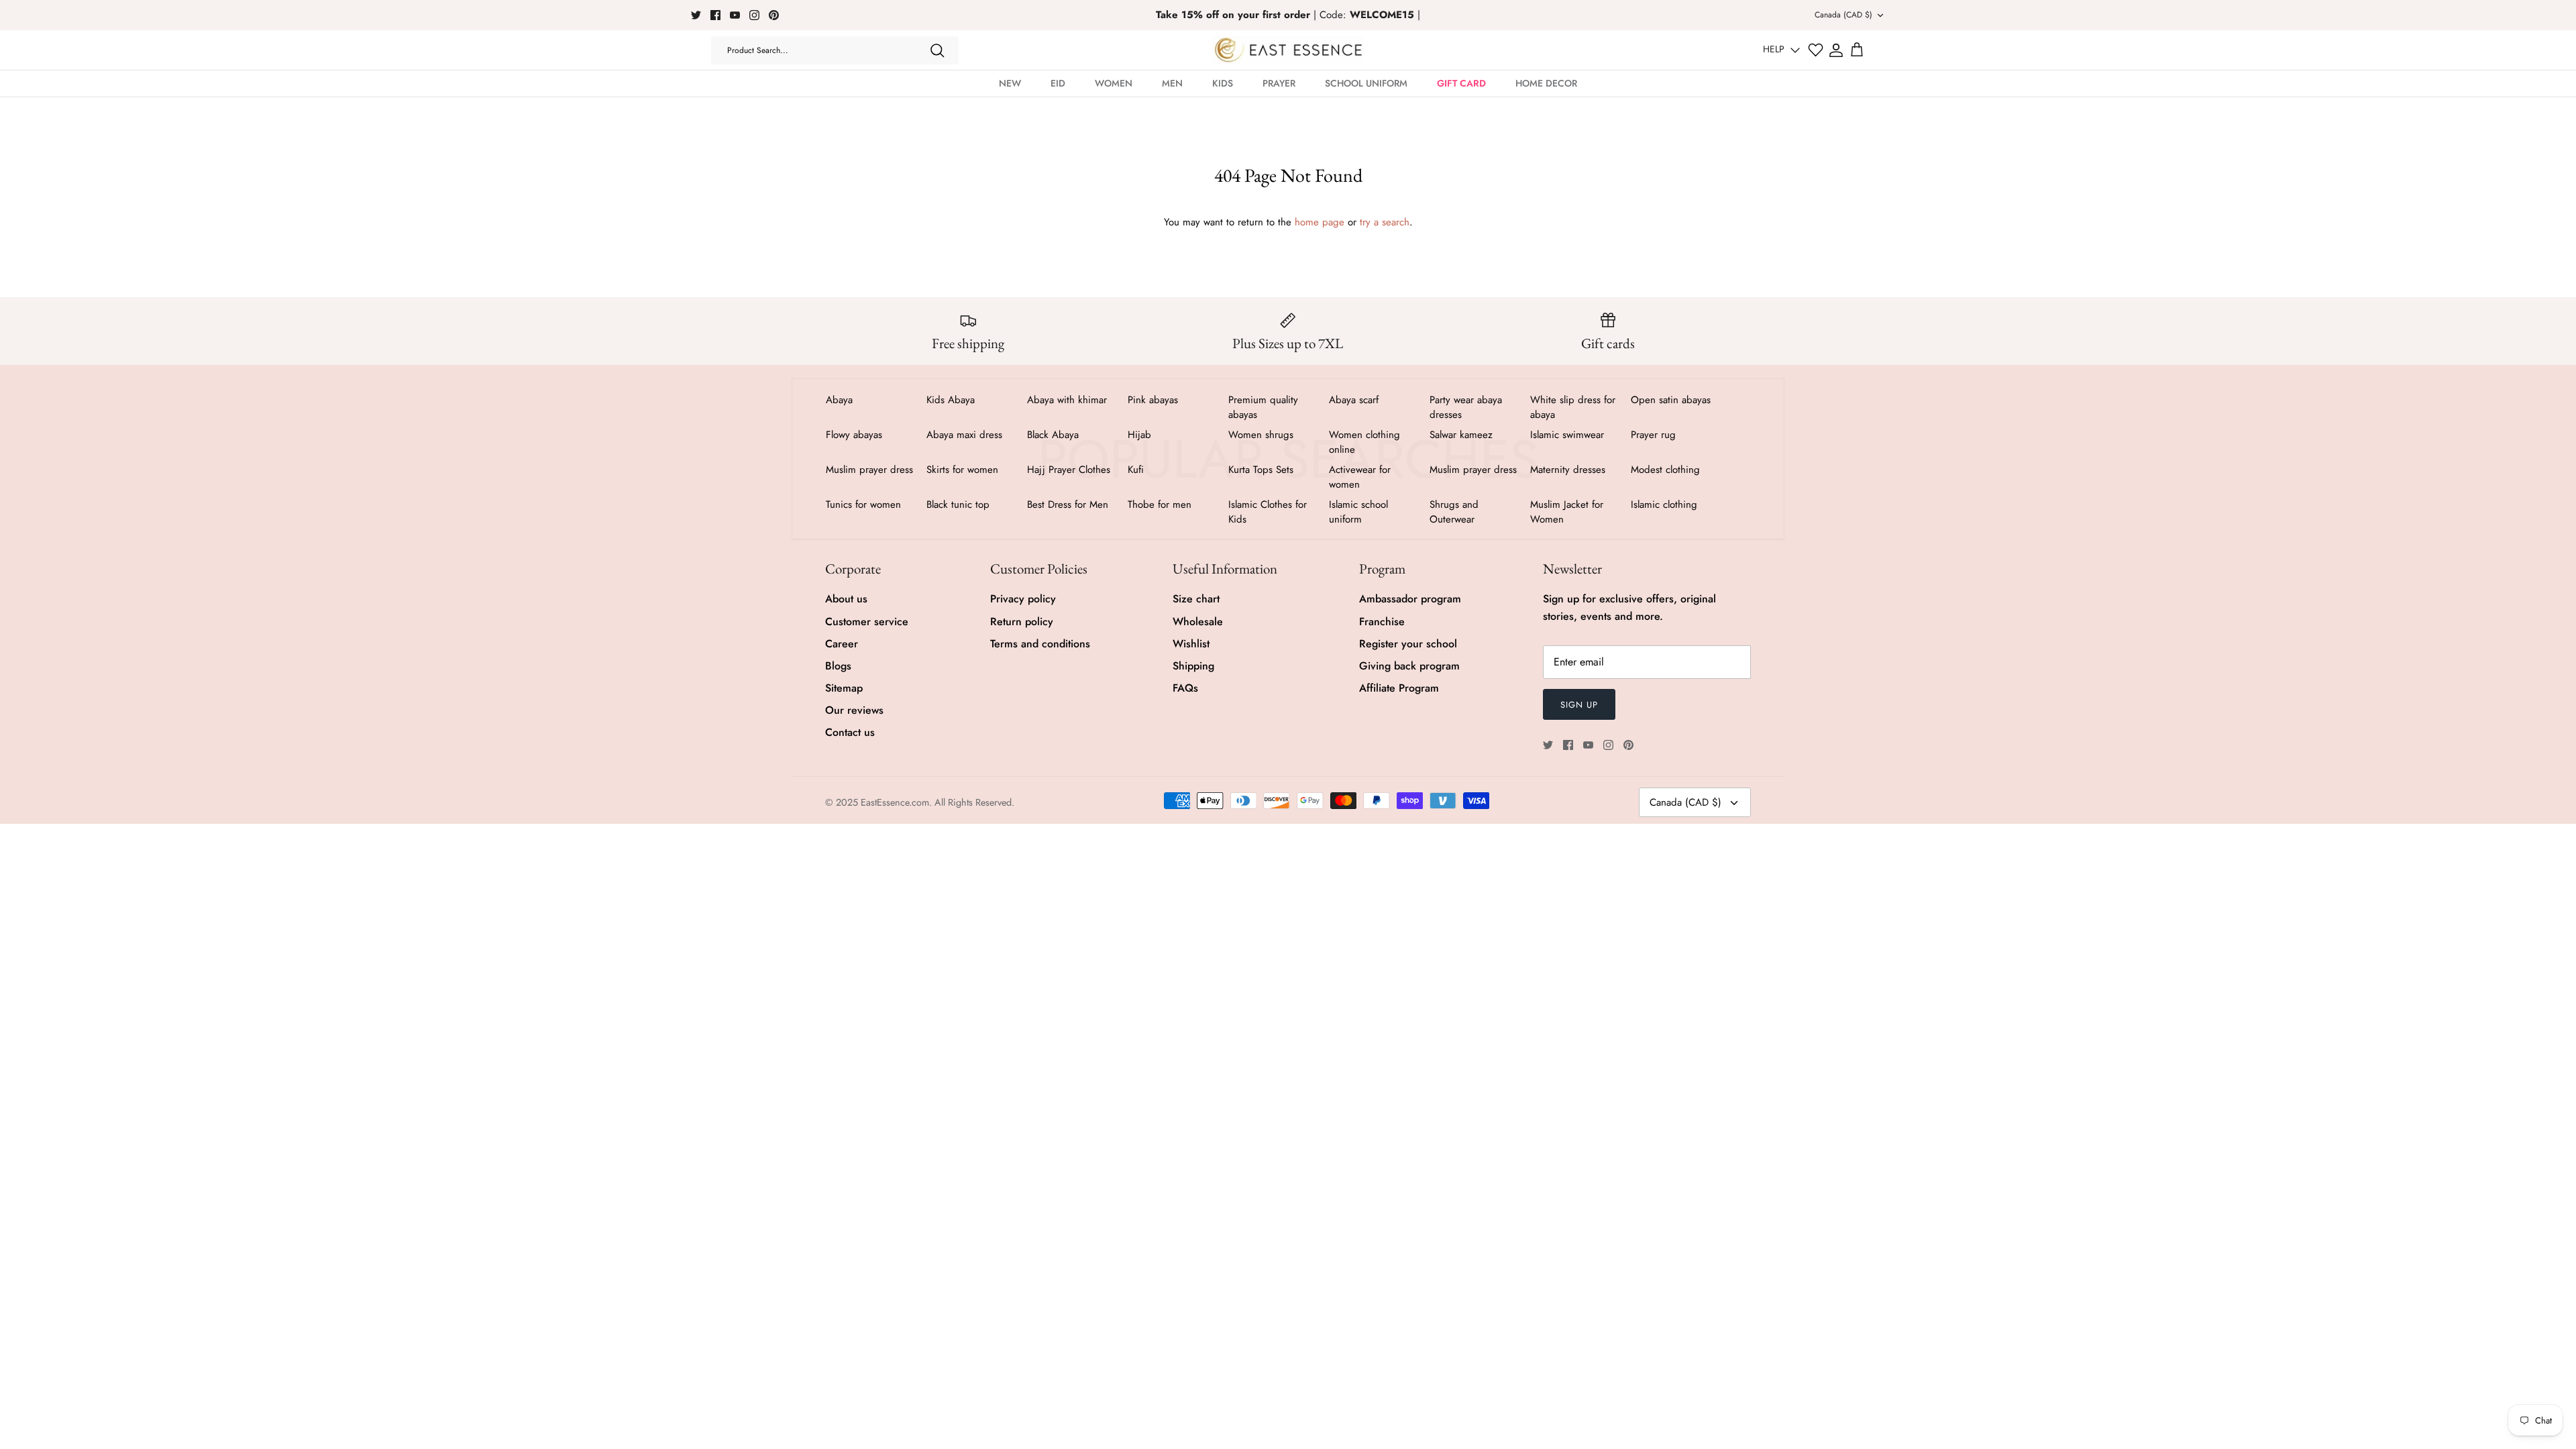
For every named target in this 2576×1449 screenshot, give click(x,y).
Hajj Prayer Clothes (1069, 470)
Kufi (1136, 470)
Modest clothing (1665, 470)
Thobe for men (1160, 504)
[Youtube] (735, 15)
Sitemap (844, 688)
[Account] (1836, 50)
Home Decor (1546, 83)
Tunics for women (863, 504)
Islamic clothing (1664, 504)
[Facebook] (715, 15)
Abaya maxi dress (964, 435)
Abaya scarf (1354, 400)
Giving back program (1409, 666)
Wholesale (1198, 622)
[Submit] (937, 50)
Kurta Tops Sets (1261, 470)
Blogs (838, 666)
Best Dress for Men (1068, 504)
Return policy (1022, 622)
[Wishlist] (1816, 50)
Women (1114, 83)
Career (842, 644)
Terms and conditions (1040, 644)
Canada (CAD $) (1843, 15)
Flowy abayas (854, 435)
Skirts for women (962, 470)
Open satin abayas (1671, 400)
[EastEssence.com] (1288, 50)
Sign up (1579, 705)
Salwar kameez (1461, 435)
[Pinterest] (774, 15)
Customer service (867, 622)
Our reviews (854, 710)
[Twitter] (696, 15)
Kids (1223, 83)
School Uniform (1366, 83)
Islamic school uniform (1358, 512)
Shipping (1193, 666)
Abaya (839, 400)
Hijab (1139, 435)
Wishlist (1191, 644)
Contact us (850, 732)
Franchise (1382, 622)
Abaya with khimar (1067, 400)
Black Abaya (1053, 435)
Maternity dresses (1568, 470)
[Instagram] (754, 15)
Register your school (1408, 644)
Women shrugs (1261, 435)
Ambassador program (1410, 599)
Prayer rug (1653, 435)
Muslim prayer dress (869, 470)
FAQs (1185, 688)
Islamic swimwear (1567, 435)
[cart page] (1857, 50)
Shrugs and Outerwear (1454, 512)
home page (1320, 222)
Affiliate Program (1399, 688)
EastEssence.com (895, 802)
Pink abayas (1153, 400)
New (1010, 83)
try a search (1385, 222)
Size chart (1196, 599)
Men (1172, 83)
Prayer (1279, 83)
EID (1058, 83)
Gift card (1461, 83)
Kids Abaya (951, 400)
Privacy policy (1023, 599)
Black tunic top (958, 504)
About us (846, 599)
